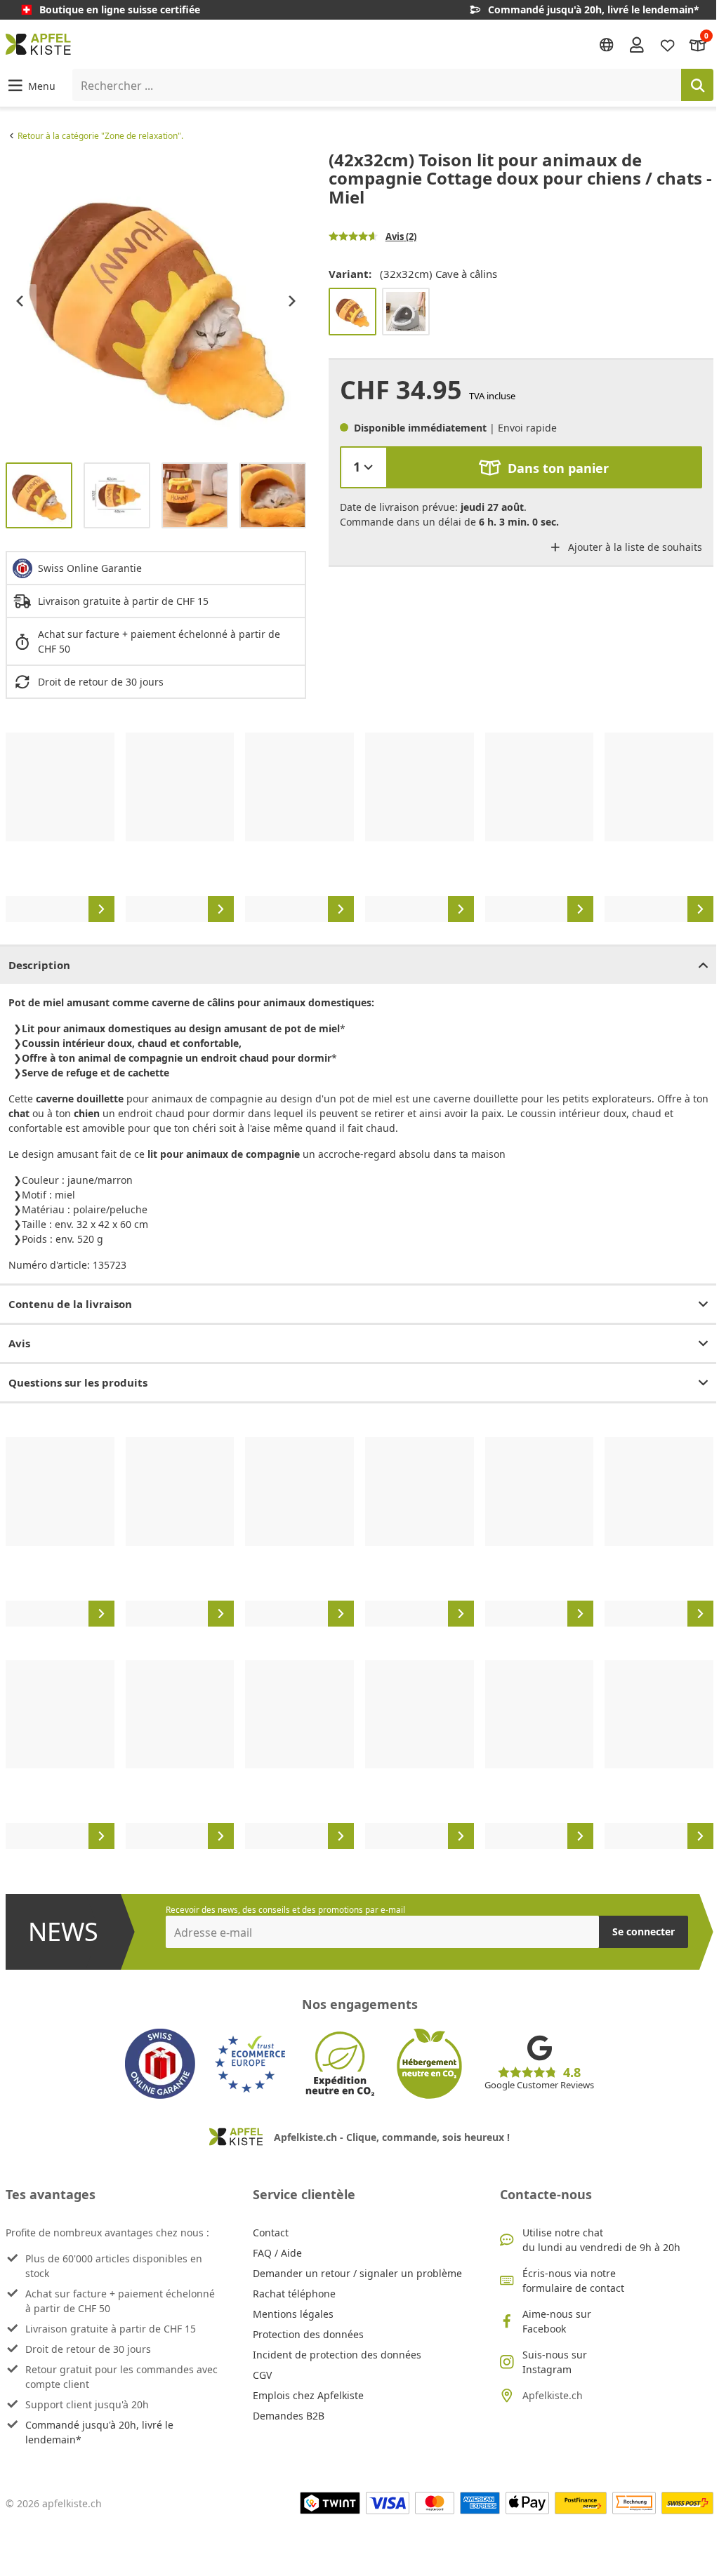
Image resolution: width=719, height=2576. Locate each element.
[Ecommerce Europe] (250, 2064)
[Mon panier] (698, 44)
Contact (271, 2233)
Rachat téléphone (294, 2294)
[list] (156, 301)
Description (39, 965)
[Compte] (637, 44)
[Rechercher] (697, 85)
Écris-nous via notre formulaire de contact (573, 2281)
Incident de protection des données (337, 2355)
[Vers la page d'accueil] (38, 44)
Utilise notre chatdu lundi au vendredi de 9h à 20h (601, 2240)
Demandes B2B (289, 2416)
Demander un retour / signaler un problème (357, 2273)
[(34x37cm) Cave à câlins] (406, 312)
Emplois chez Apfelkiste (308, 2395)
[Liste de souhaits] (668, 44)
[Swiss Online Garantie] (160, 2064)
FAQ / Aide (277, 2253)
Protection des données (308, 2334)
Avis (19, 1343)
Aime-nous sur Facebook (557, 2321)
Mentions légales (293, 2314)
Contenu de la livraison (70, 1304)
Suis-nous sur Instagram (555, 2362)
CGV (262, 2375)
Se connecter (644, 1931)
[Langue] (607, 45)
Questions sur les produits (78, 1382)
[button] (31, 85)
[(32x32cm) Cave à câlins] (352, 312)
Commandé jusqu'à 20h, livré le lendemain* (99, 2432)
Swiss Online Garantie (90, 568)
